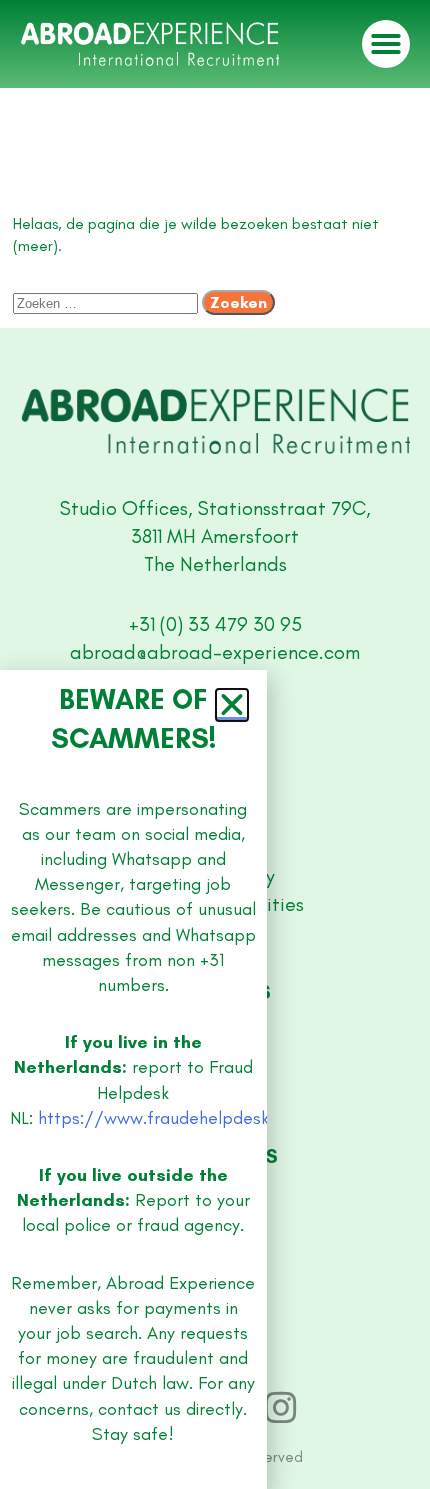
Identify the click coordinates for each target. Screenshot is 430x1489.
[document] (215, 744)
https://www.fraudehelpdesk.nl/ (167, 1118)
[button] (232, 705)
